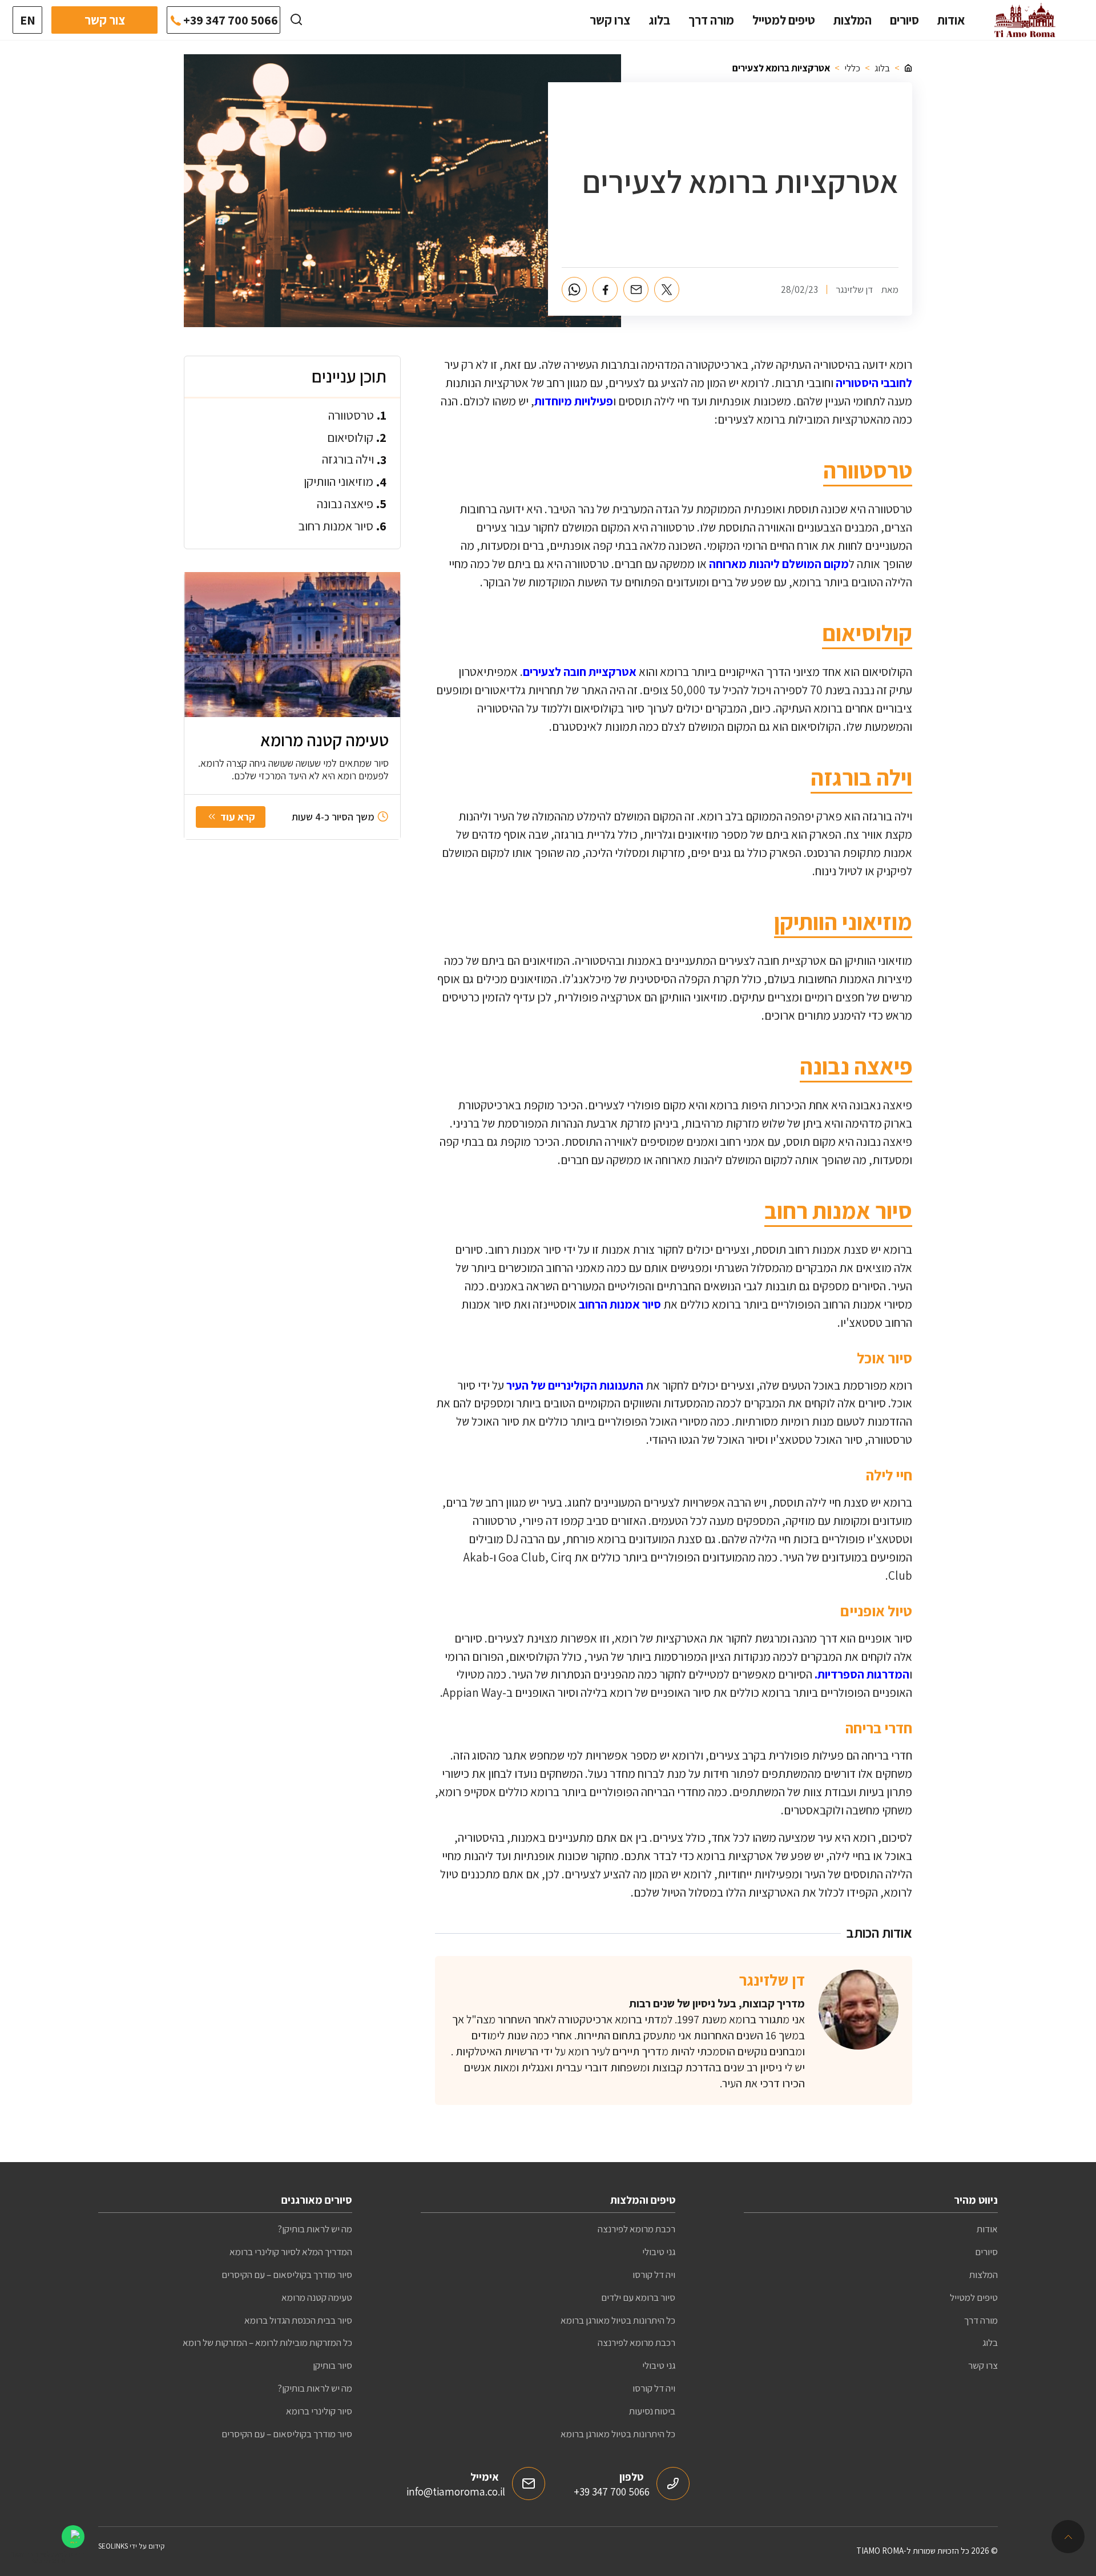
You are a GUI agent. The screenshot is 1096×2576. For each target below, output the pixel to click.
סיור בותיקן (333, 2365)
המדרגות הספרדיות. (862, 1674)
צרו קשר (610, 20)
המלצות (853, 20)
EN (28, 20)
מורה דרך (711, 20)
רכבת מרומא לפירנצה (636, 2229)
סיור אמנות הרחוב (620, 1304)
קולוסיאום (350, 437)
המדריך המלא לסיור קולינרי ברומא (291, 2252)
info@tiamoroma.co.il (456, 2492)
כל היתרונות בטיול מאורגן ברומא (618, 2320)
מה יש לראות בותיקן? (315, 2229)
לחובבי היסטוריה (874, 383)
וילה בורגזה (348, 459)
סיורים (904, 20)
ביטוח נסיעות (652, 2411)
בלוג (659, 20)
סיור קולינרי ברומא (319, 2411)
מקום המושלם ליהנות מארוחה (779, 564)
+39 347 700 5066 (231, 20)
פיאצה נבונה (345, 504)
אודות (951, 20)
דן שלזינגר (772, 1980)
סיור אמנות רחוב (336, 526)
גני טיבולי (659, 2252)
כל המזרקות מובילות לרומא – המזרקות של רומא (267, 2342)
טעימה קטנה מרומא (317, 2297)
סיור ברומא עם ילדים (638, 2297)
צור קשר (105, 20)
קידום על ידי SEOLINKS (131, 2546)
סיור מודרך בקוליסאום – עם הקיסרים (287, 2275)
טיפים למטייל (784, 20)
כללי (852, 68)
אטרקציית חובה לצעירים (580, 672)
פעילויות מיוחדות (574, 401)
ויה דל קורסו (654, 2275)
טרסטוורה (351, 415)
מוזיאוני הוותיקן (339, 481)
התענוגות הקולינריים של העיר (575, 1385)
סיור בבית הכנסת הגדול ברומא (298, 2320)
